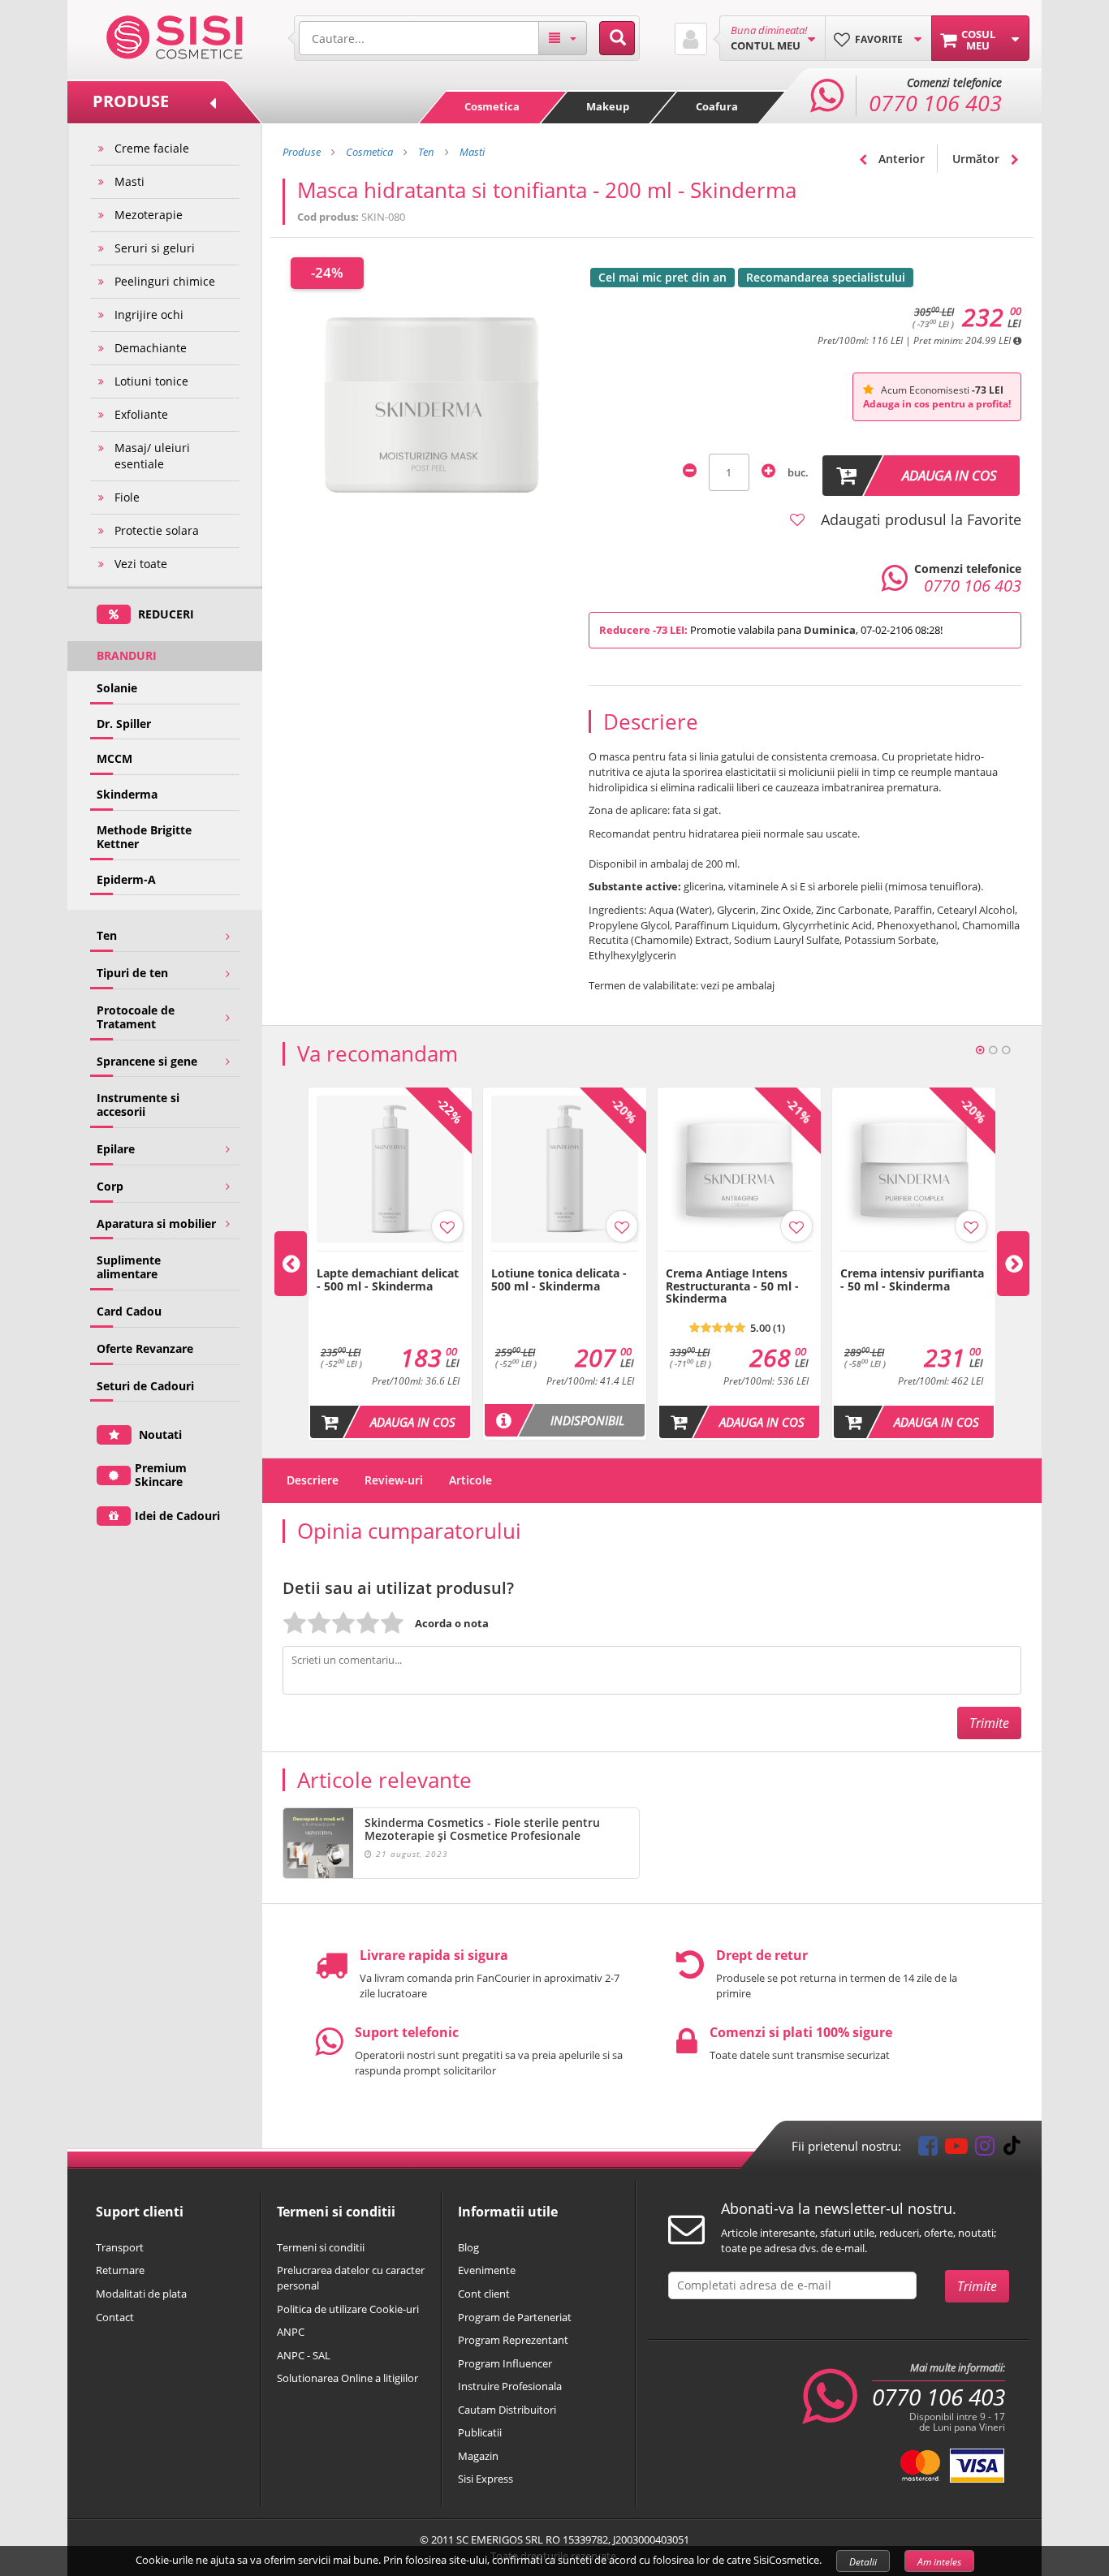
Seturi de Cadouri (145, 1386)
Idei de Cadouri (177, 1516)
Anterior (900, 159)
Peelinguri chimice (165, 281)
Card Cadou (129, 1311)
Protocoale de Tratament (136, 1017)
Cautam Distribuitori (507, 2410)
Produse (302, 152)
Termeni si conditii (321, 2247)
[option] (390, 1264)
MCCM (114, 758)
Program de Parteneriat (515, 2317)
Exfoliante (141, 414)
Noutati (159, 1434)
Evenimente (487, 2270)
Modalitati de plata (141, 2294)
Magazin (478, 2456)
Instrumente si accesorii (138, 1105)
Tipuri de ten (132, 973)
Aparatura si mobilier (156, 1223)
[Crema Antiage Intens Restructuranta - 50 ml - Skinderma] (739, 1260)
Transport (120, 2247)
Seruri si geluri (155, 248)
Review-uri (394, 1480)
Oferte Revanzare (145, 1348)
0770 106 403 (939, 2397)
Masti (129, 181)
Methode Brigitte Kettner (144, 837)
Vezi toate (141, 564)
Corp (110, 1186)
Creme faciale (152, 148)
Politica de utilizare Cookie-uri (348, 2309)
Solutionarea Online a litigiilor (347, 2378)
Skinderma (127, 794)
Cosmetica (492, 106)
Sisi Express (485, 2479)
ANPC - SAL (304, 2355)
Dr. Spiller (124, 724)
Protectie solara (157, 530)
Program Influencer (505, 2363)
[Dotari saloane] (175, 36)
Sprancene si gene (147, 1061)
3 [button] (1006, 1050)
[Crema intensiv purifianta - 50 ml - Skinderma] (914, 1260)
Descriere (313, 1480)
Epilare (116, 1149)
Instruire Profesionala (510, 2386)
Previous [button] (291, 1264)
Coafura (717, 106)
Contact (115, 2317)
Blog (468, 2247)
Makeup (608, 106)
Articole (470, 1480)
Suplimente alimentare (129, 1267)
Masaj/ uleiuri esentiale (152, 456)
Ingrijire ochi (149, 314)
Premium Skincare (161, 1475)
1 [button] (980, 1050)
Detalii (863, 2562)
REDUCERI (164, 614)
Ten (107, 935)
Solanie (117, 688)
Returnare (120, 2270)
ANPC (291, 2332)
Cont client (484, 2294)
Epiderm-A (126, 879)
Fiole (127, 497)
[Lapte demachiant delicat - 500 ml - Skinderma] (390, 1260)
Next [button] (1013, 1264)
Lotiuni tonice (151, 381)
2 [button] (993, 1050)
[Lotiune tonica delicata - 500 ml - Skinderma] (565, 1260)
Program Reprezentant (513, 2340)
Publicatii (480, 2432)
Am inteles (939, 2562)
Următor (977, 159)
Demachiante (151, 348)
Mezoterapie (149, 215)
